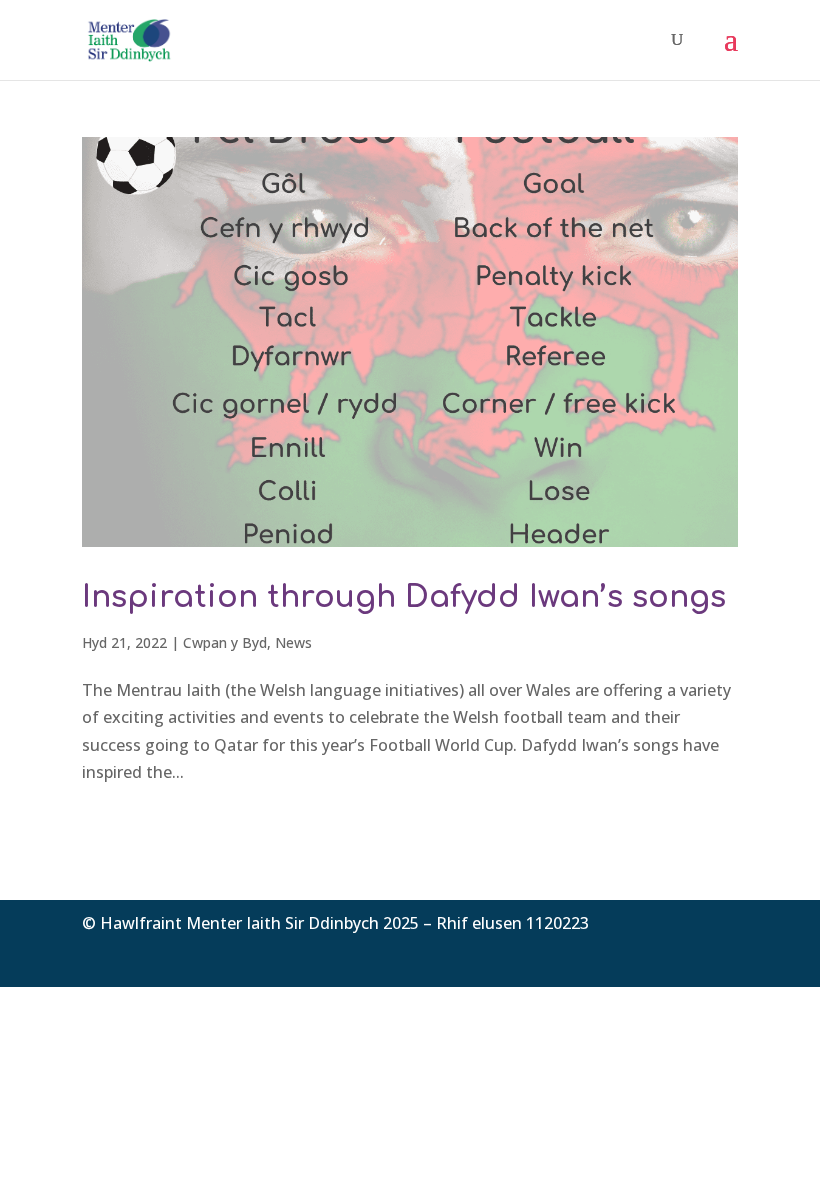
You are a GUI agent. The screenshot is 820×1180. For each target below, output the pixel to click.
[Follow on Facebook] (642, 953)
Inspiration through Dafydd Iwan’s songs (404, 597)
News (293, 642)
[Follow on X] (682, 953)
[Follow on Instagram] (722, 953)
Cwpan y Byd (225, 642)
